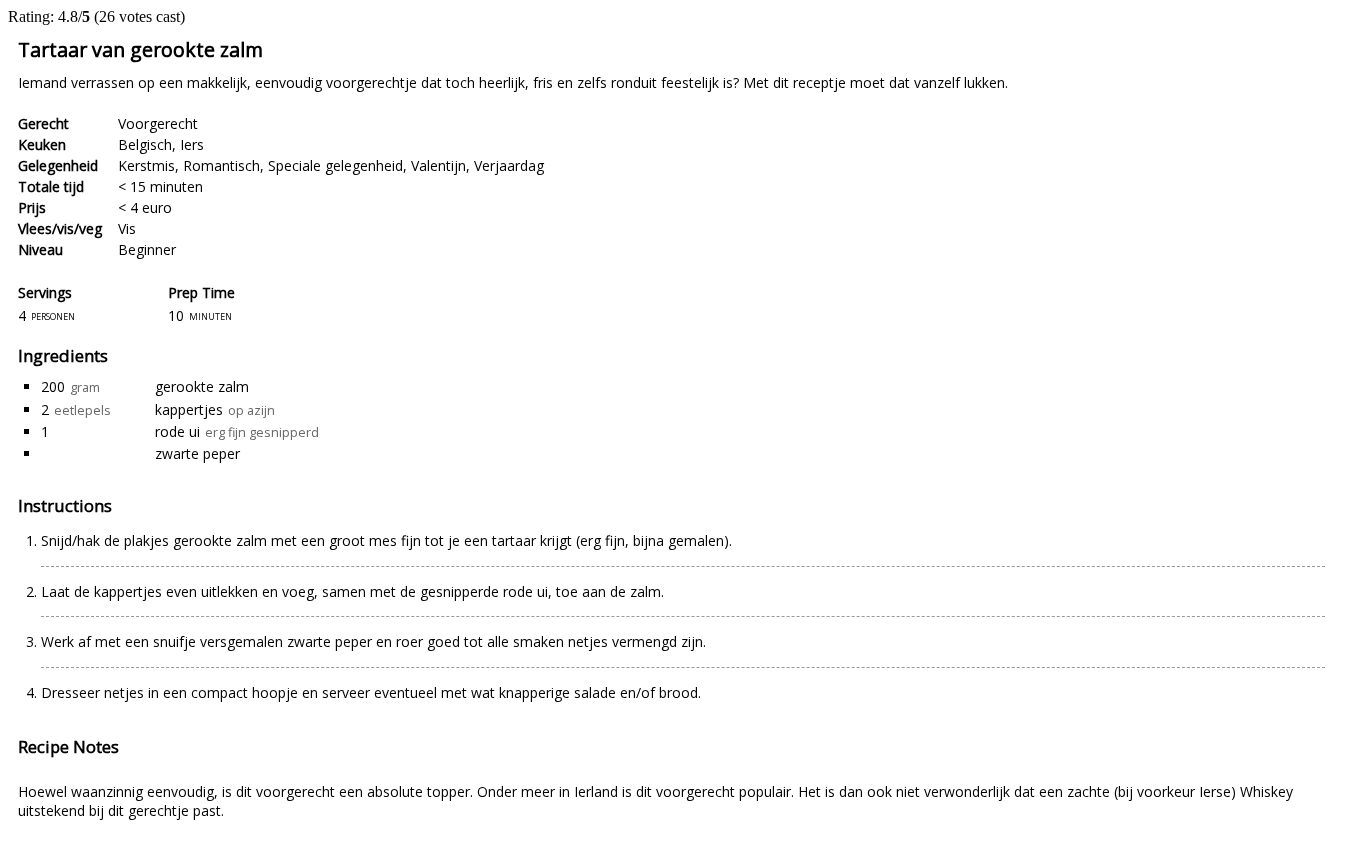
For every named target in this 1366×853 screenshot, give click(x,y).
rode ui (177, 431)
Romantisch (221, 165)
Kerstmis (146, 165)
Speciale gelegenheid (335, 165)
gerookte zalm (202, 386)
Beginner (147, 249)
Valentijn (438, 165)
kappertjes (189, 409)
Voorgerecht (158, 123)
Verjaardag (509, 165)
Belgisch (145, 144)
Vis (127, 228)
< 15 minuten (160, 186)
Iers (192, 144)
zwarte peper (197, 453)
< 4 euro (145, 207)
